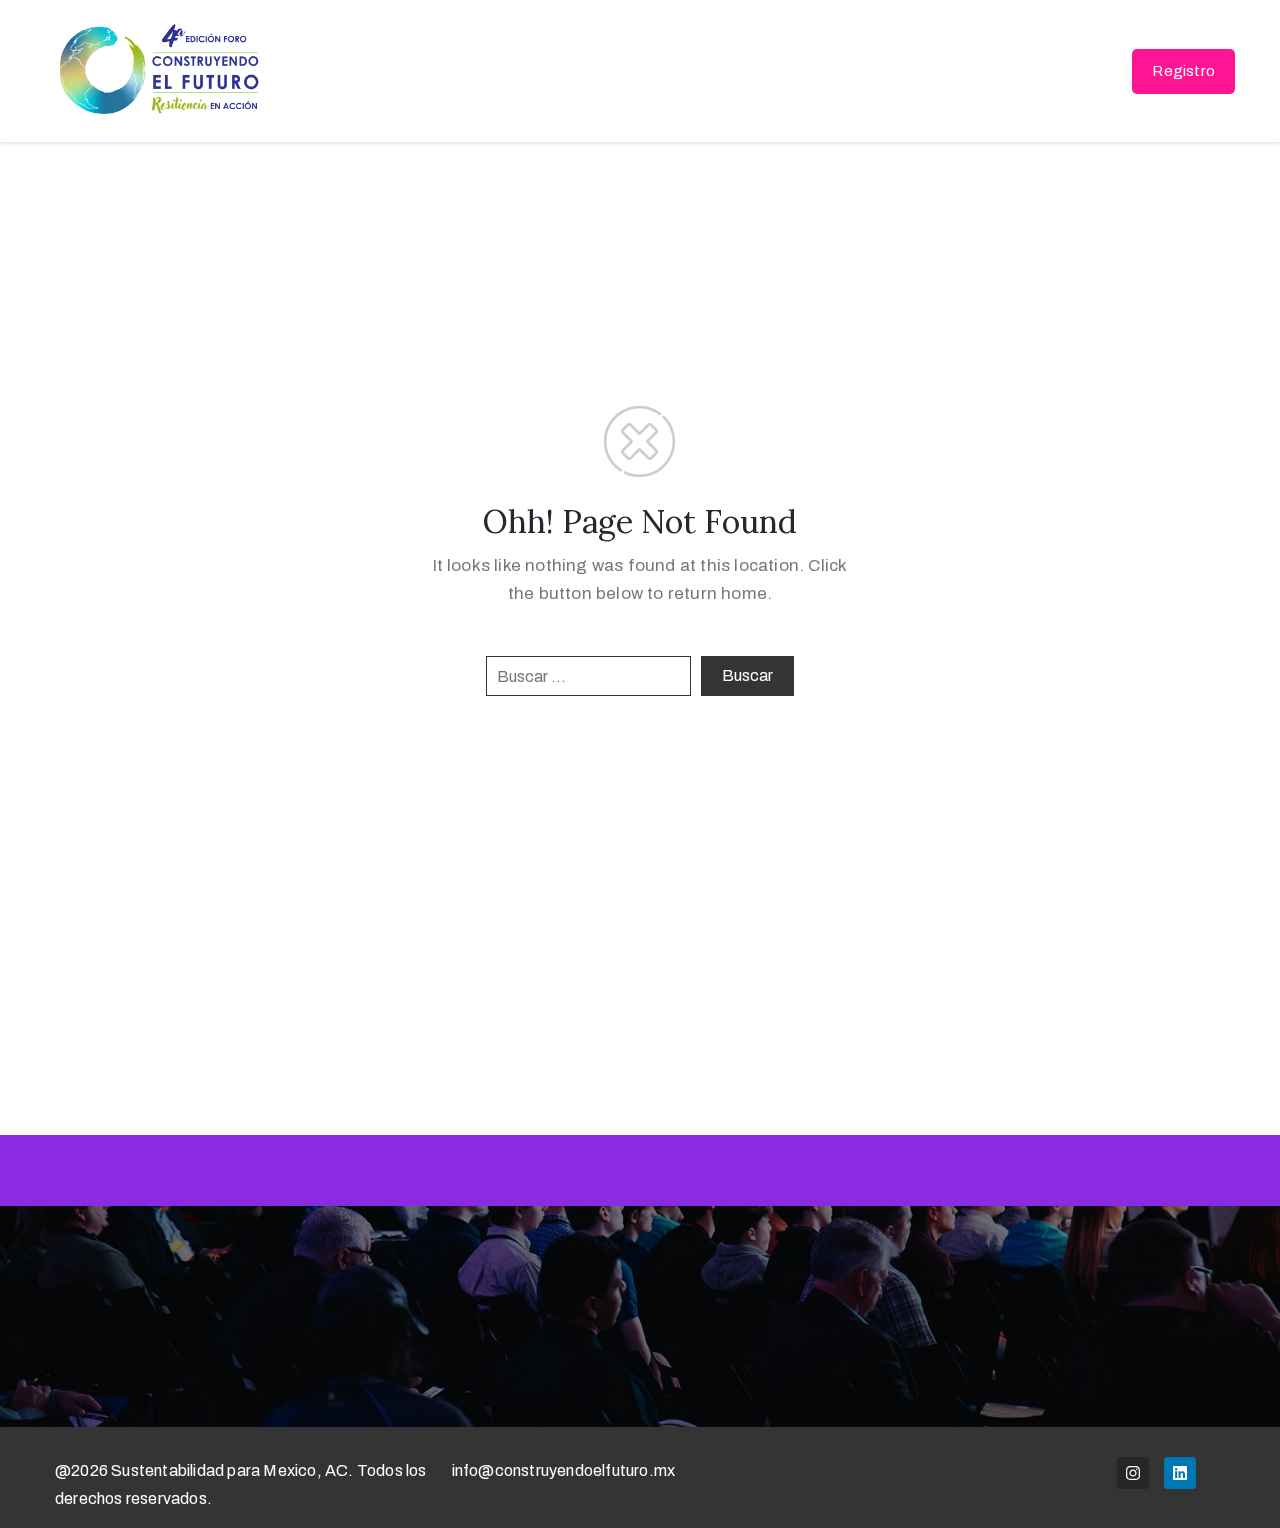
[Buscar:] (588, 676)
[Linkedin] (1180, 1473)
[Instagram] (1133, 1473)
